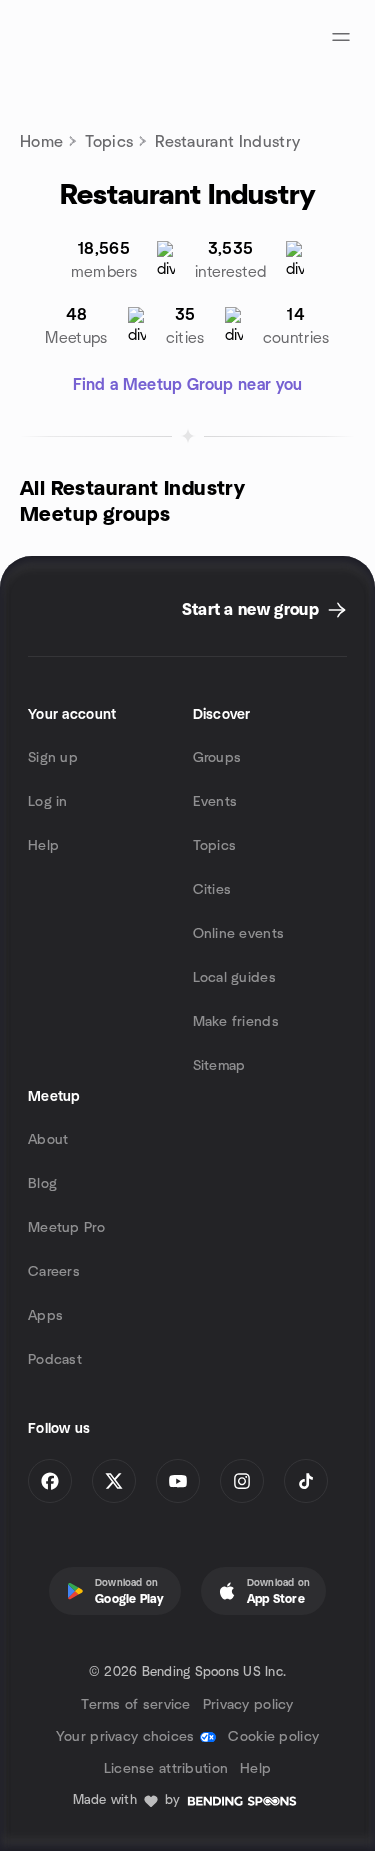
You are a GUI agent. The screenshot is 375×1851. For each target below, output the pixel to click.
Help (43, 846)
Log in (48, 802)
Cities (212, 890)
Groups (217, 758)
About (48, 1140)
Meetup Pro (66, 1228)
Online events (239, 934)
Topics (109, 142)
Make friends (236, 1022)
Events (215, 802)
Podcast (55, 1360)
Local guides (234, 978)
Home (41, 142)
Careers (54, 1272)
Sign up (53, 758)
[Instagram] (242, 1481)
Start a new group (250, 610)
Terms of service (135, 1705)
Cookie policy (273, 1737)
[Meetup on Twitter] (114, 1481)
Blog (42, 1184)
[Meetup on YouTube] (178, 1481)
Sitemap (219, 1066)
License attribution (166, 1769)
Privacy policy (248, 1705)
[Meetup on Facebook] (50, 1481)
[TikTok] (306, 1481)
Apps (45, 1316)
